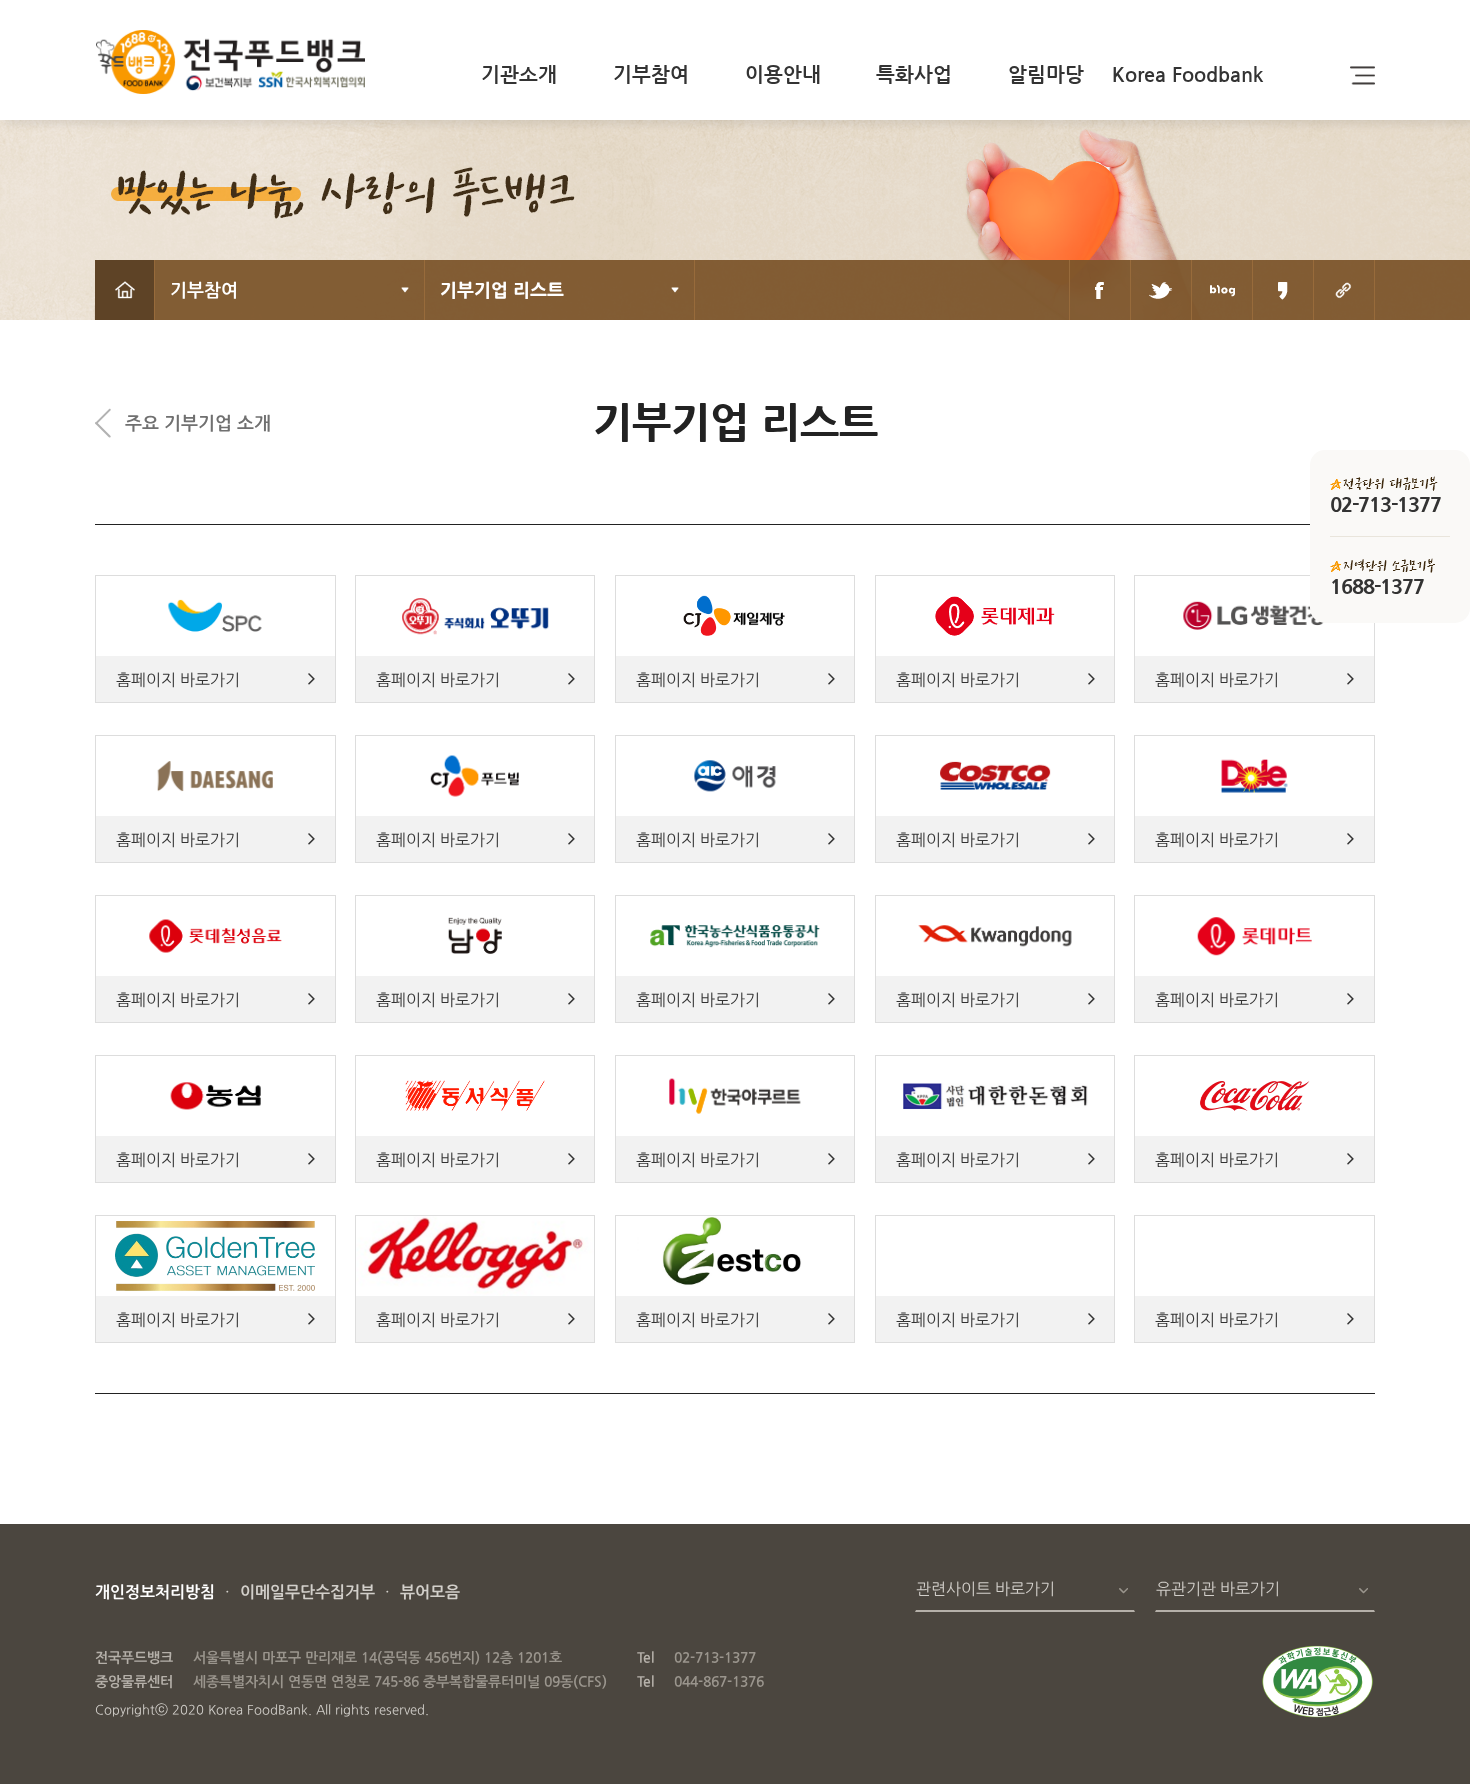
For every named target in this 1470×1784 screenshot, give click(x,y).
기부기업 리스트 (502, 289)
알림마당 (1046, 74)
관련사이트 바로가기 (985, 1588)
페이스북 (1100, 290)
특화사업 (914, 74)
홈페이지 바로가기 (178, 679)
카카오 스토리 (1283, 290)
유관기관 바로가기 (1218, 1588)
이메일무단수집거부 (307, 1591)
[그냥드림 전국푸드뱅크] (230, 65)
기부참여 (651, 74)
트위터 (1161, 290)
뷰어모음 (430, 1591)
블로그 (1222, 290)
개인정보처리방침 (155, 1591)
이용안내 (783, 74)
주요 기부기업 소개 (198, 422)
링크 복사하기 (1344, 290)
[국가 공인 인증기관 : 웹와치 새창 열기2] (1317, 1713)
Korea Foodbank (1187, 74)
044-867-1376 (719, 1681)
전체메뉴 (1362, 75)
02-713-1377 (715, 1657)
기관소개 (519, 74)
